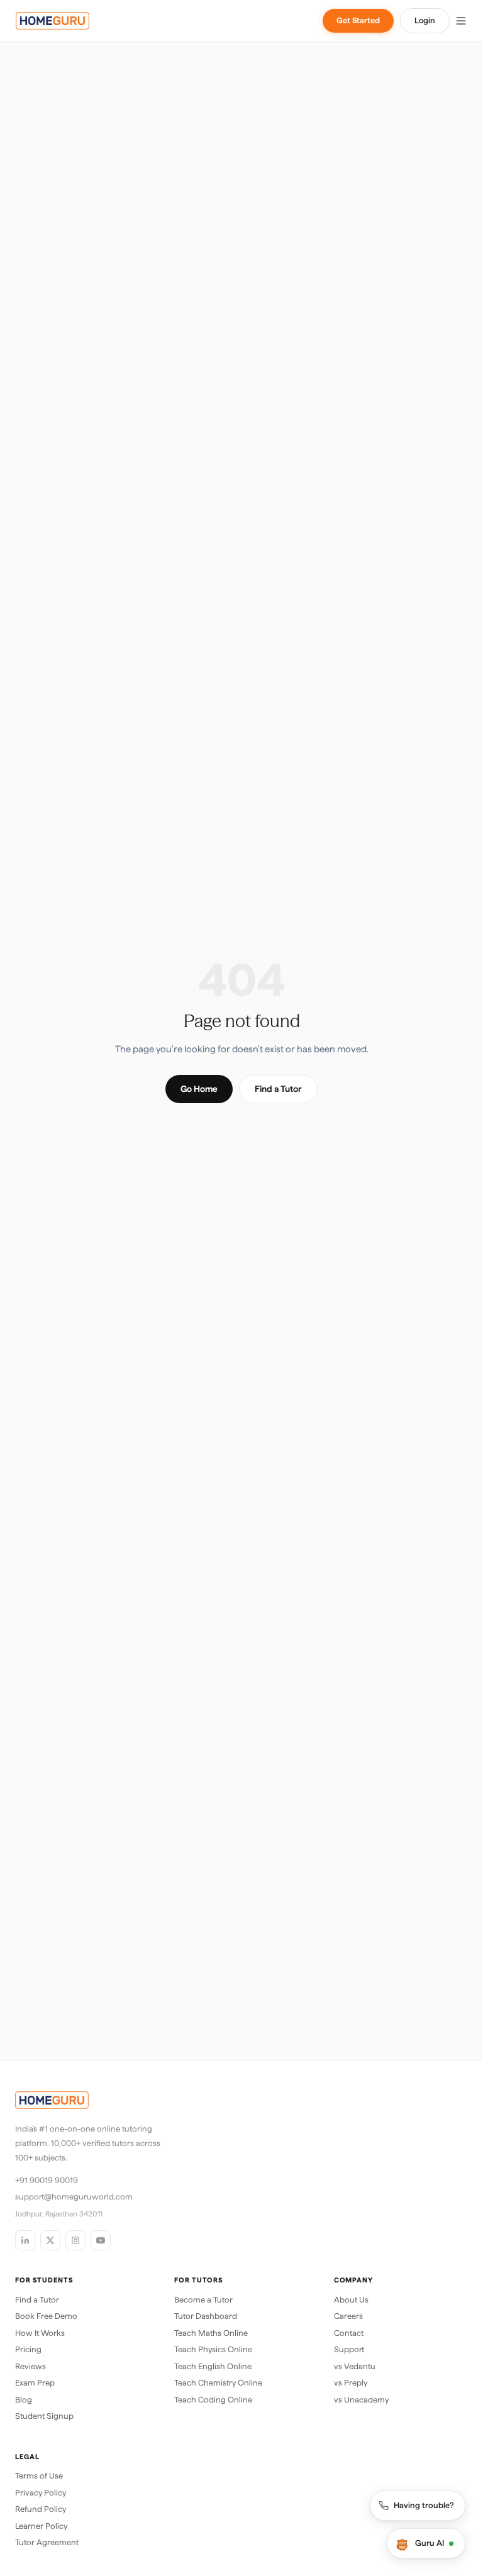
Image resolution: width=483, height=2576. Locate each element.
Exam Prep (35, 2383)
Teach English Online (213, 2366)
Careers (348, 2316)
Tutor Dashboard (206, 2316)
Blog (24, 2400)
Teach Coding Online (213, 2400)
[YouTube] (101, 2240)
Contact (349, 2333)
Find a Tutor (278, 1089)
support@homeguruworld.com (74, 2197)
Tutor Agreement (47, 2542)
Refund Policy (41, 2509)
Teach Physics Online (213, 2349)
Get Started (358, 20)
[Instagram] (75, 2240)
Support (349, 2349)
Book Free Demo (46, 2316)
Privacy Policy (41, 2493)
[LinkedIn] (25, 2240)
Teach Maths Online (211, 2333)
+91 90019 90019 (47, 2180)
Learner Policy (41, 2526)
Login (425, 20)
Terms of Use (39, 2476)
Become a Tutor (203, 2300)
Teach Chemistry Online (218, 2383)
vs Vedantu (355, 2366)
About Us (351, 2300)
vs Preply (351, 2383)
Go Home (199, 1089)
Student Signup (44, 2416)
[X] (50, 2240)
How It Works (40, 2333)
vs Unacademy (361, 2400)
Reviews (31, 2366)
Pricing (28, 2349)
